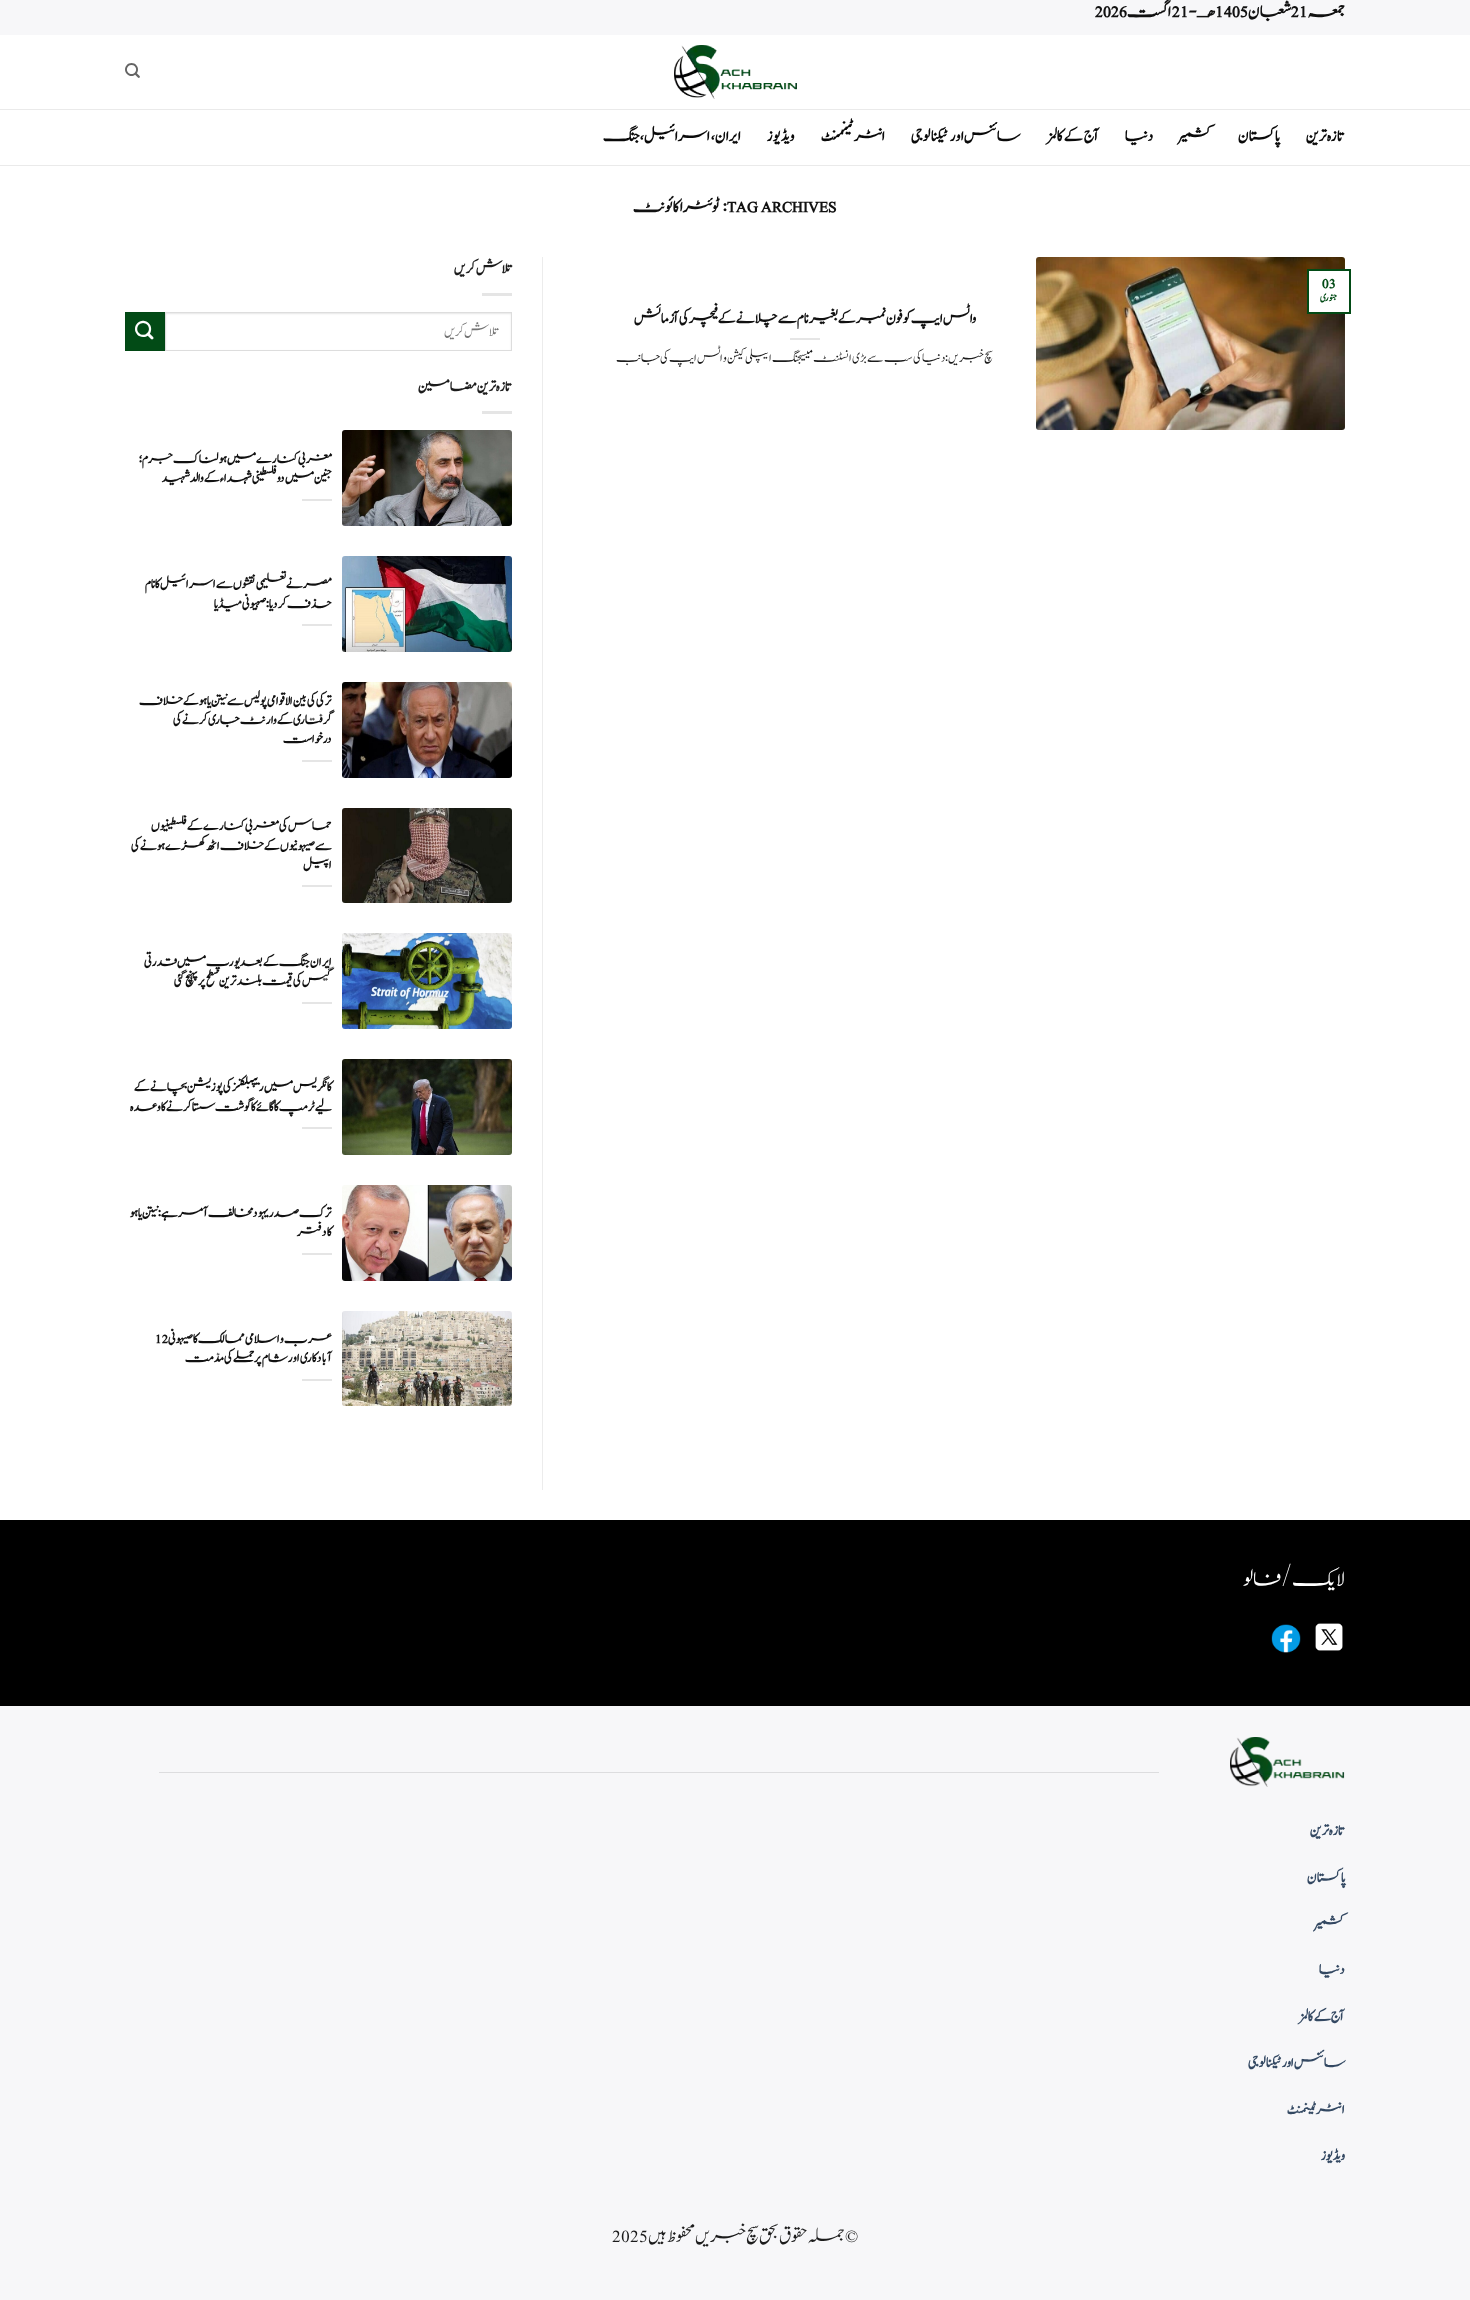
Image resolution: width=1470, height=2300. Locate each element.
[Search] (132, 71)
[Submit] (145, 331)
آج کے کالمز (1073, 136)
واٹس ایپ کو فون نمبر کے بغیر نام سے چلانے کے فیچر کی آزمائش (805, 319)
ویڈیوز (781, 136)
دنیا (1139, 136)
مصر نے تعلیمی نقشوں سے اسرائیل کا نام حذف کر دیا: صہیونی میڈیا (238, 594)
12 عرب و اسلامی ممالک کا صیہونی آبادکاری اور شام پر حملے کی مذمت (243, 1349)
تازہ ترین (1325, 136)
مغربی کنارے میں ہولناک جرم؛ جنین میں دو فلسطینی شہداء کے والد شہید (235, 469)
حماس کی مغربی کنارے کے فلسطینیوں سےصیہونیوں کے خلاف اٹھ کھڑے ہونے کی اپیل (231, 845)
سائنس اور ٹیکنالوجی (966, 136)
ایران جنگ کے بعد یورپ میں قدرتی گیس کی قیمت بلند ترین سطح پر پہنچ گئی (238, 972)
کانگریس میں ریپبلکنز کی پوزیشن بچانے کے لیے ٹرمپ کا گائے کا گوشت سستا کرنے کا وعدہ (231, 1097)
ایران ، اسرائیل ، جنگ (672, 136)
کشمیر (1195, 136)
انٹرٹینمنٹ (853, 136)
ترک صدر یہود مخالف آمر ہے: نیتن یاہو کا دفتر (231, 1223)
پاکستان (1259, 136)
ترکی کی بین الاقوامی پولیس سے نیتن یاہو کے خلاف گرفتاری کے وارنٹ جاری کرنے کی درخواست (235, 720)
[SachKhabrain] (735, 71)
